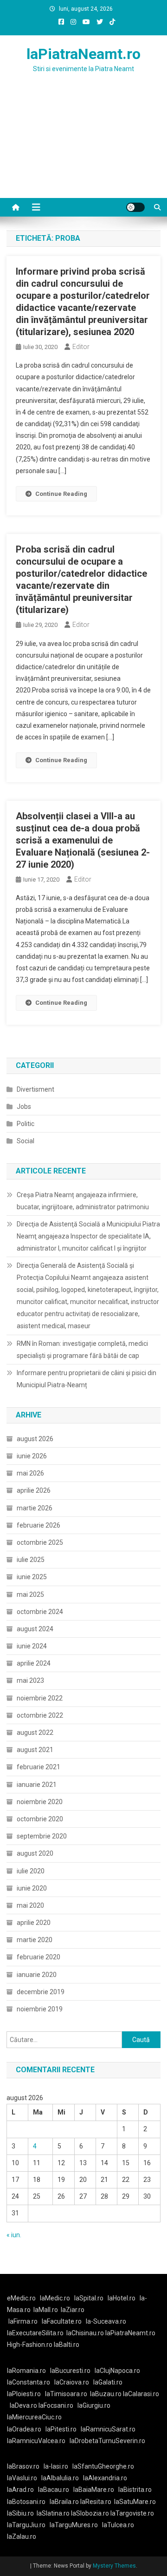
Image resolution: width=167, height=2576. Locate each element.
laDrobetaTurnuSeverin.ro (107, 2441)
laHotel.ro (122, 2298)
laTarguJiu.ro (28, 2525)
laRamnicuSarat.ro (108, 2429)
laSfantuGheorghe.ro (103, 2466)
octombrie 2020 (40, 1819)
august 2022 (35, 1733)
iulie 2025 (31, 1560)
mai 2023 (30, 1680)
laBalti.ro (67, 2345)
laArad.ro (20, 2490)
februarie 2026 (39, 1525)
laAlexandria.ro (105, 2478)
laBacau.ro (54, 2490)
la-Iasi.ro (56, 2466)
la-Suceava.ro (106, 2321)
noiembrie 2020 (40, 1802)
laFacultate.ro (62, 2321)
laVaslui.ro (24, 2478)
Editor (81, 347)
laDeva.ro (23, 2405)
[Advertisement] (83, 147)
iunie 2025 (32, 1577)
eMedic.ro (21, 2298)
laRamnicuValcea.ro (36, 2441)
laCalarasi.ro (141, 2394)
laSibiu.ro (20, 2513)
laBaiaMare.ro (94, 2490)
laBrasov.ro (23, 2466)
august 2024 (35, 1629)
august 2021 (35, 1750)
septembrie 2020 (42, 1836)
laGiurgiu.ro (95, 2405)
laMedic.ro (56, 2298)
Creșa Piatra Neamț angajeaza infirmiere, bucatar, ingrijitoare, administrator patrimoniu (83, 1201)
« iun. (14, 2235)
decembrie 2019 (41, 1992)
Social (26, 1141)
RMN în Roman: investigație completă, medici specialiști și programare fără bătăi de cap (82, 1350)
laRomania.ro (26, 2371)
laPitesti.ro (61, 2429)
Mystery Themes (114, 2566)
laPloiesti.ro (24, 2394)
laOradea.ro (24, 2429)
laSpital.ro (89, 2298)
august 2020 (35, 1853)
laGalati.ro (108, 2382)
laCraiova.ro (72, 2382)
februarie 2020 (39, 1957)
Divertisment (35, 1089)
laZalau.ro (22, 2536)
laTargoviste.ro (132, 2513)
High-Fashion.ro (30, 2345)
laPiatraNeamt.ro (83, 54)
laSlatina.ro (53, 2513)
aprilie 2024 (34, 1663)
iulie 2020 (31, 1871)
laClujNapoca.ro (117, 2371)
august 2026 (35, 1439)
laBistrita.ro (135, 2490)
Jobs (24, 1107)
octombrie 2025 (40, 1542)
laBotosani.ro (26, 2502)
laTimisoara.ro (66, 2394)
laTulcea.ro (118, 2525)
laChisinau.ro (85, 2333)
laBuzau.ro (106, 2394)
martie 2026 (35, 1508)
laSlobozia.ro (90, 2513)
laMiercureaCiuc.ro (34, 2417)
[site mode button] (135, 207)
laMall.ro (46, 2310)
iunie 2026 (32, 1456)
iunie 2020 (32, 1888)
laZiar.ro (73, 2310)
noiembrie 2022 (40, 1698)
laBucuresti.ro (70, 2371)
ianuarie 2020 (37, 1975)
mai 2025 (30, 1594)
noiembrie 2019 (40, 2009)
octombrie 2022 (40, 1715)
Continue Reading (61, 494)
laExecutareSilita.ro (35, 2333)
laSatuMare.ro (135, 2502)
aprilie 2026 (34, 1490)
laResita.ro (96, 2502)
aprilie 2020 (34, 1923)
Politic (26, 1124)
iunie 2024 (32, 1646)
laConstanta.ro (29, 2382)
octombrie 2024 (40, 1612)
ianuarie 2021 (37, 1785)
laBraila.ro (64, 2502)
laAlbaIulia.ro (60, 2478)
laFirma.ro (23, 2321)
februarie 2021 (39, 1767)
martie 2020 (35, 1940)
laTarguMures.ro (74, 2525)
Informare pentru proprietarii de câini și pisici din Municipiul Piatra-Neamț (87, 1379)
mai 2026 (30, 1473)
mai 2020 (30, 1905)
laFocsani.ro (56, 2405)
